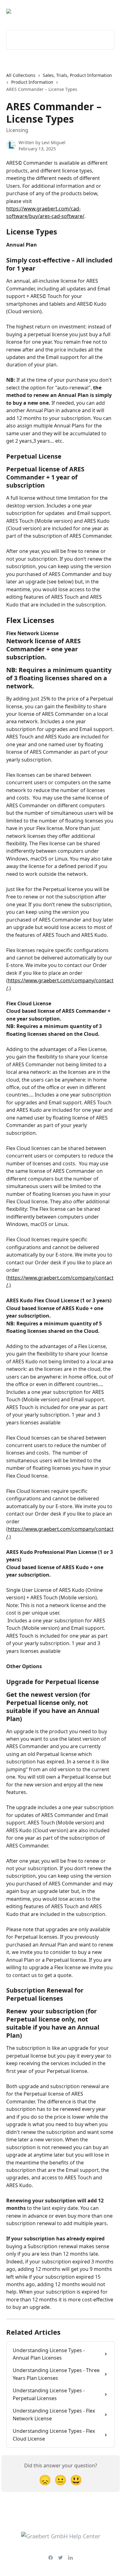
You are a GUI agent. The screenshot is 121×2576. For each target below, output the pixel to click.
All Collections (21, 75)
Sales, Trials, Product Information (77, 75)
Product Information (32, 82)
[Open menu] (109, 11)
